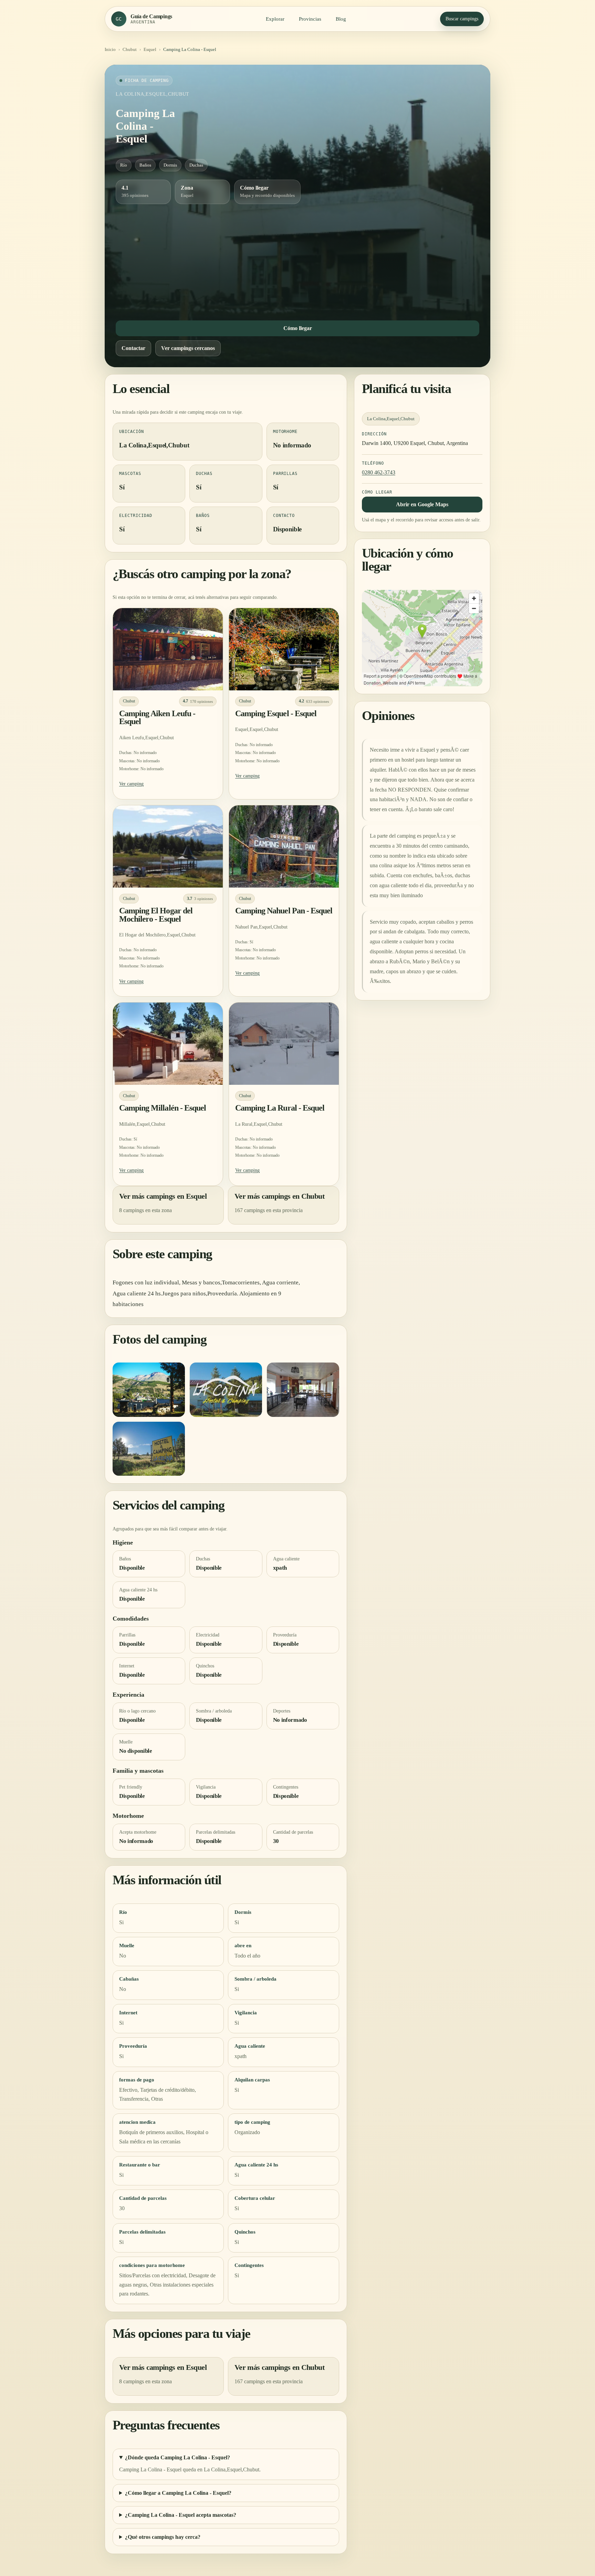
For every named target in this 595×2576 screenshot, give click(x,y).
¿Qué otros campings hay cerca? (163, 2537)
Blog (341, 19)
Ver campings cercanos (188, 348)
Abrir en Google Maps (422, 504)
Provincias (310, 19)
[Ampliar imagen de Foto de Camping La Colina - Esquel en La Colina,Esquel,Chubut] (149, 1390)
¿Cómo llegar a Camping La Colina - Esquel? (178, 2493)
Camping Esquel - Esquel (276, 713)
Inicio (110, 49)
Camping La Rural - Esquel (280, 1108)
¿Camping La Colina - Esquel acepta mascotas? (181, 2515)
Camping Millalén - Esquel (163, 1108)
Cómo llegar (298, 328)
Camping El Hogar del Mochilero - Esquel (156, 915)
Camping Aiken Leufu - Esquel (157, 718)
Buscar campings (462, 19)
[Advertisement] (297, 261)
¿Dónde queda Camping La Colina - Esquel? (178, 2457)
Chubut (130, 49)
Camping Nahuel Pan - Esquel (284, 911)
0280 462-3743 (379, 472)
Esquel (150, 49)
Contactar (133, 348)
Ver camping (131, 784)
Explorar (275, 19)
